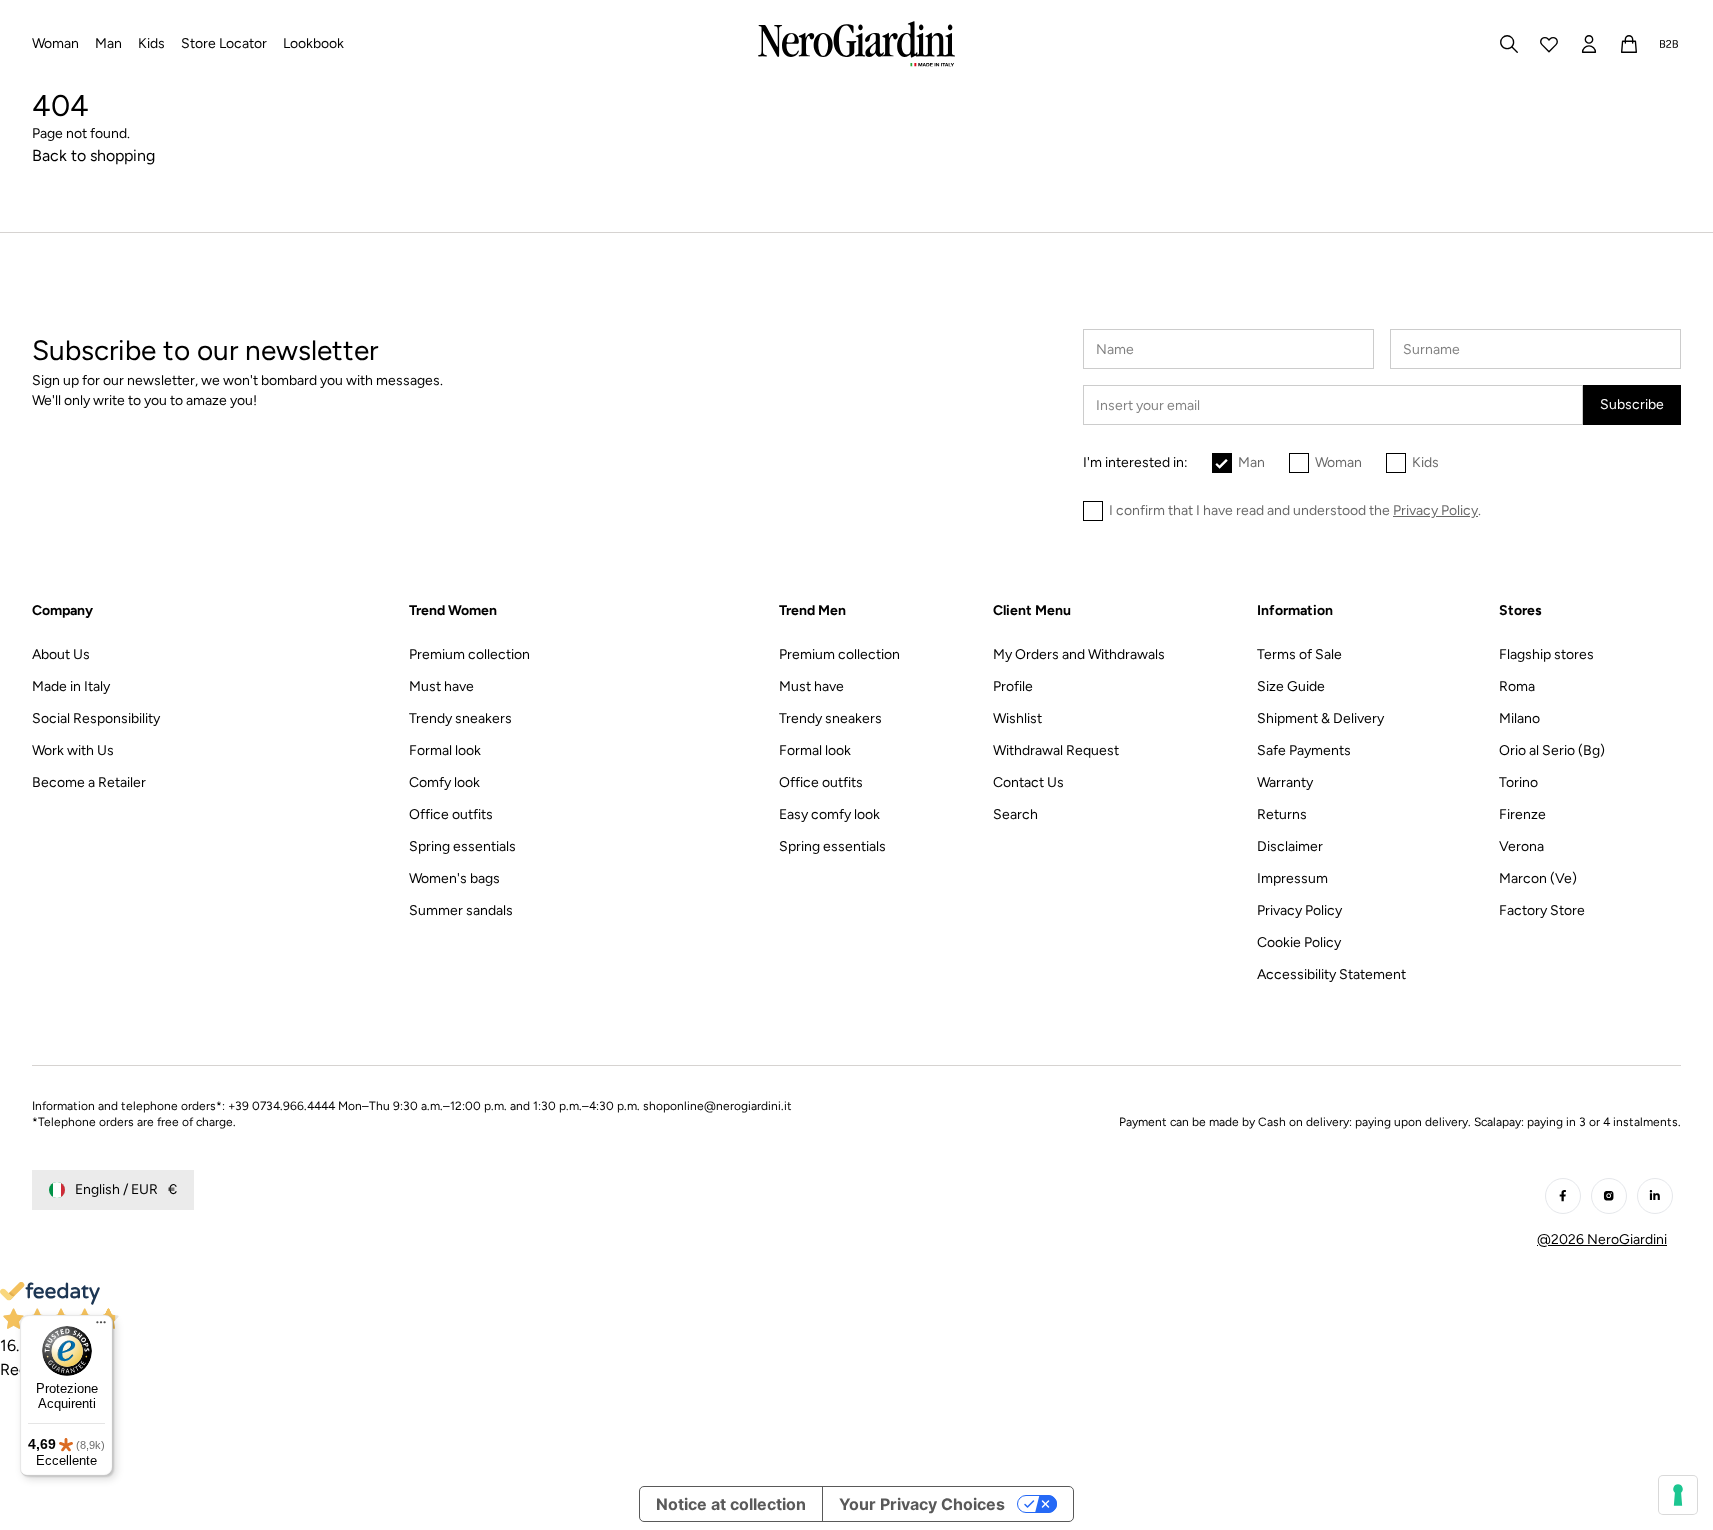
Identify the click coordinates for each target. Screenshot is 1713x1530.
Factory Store (1542, 910)
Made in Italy (71, 686)
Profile (1013, 686)
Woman (1338, 462)
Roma (1517, 686)
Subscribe (1632, 404)
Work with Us (73, 750)
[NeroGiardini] (856, 44)
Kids (1425, 462)
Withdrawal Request (1056, 750)
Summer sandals (461, 910)
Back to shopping (93, 155)
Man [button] (108, 43)
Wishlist (1017, 718)
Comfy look (444, 782)
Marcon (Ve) (1538, 878)
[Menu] (101, 1327)
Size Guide (1291, 686)
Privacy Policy (1299, 910)
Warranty (1285, 782)
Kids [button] (151, 43)
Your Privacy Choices (922, 1504)
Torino (1518, 782)
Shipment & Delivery (1320, 718)
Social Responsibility (96, 718)
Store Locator (224, 43)
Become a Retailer (89, 782)
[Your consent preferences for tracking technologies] (1678, 1495)
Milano (1519, 718)
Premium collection (469, 654)
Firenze (1522, 814)
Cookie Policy (1299, 942)
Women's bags (454, 878)
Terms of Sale (1299, 654)
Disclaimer (1290, 846)
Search (1015, 814)
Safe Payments (1304, 750)
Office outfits (451, 814)
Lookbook (313, 43)
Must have (441, 686)
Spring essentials (462, 846)
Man (1251, 462)
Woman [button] (55, 43)
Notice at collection (731, 1504)
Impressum (1292, 878)
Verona (1521, 846)
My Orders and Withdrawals (1079, 654)
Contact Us (1028, 782)
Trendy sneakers (460, 718)
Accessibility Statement (1331, 974)
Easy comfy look (829, 814)
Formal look (445, 750)
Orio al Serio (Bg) (1552, 750)
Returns (1282, 814)
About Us (61, 654)
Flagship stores (1546, 654)
